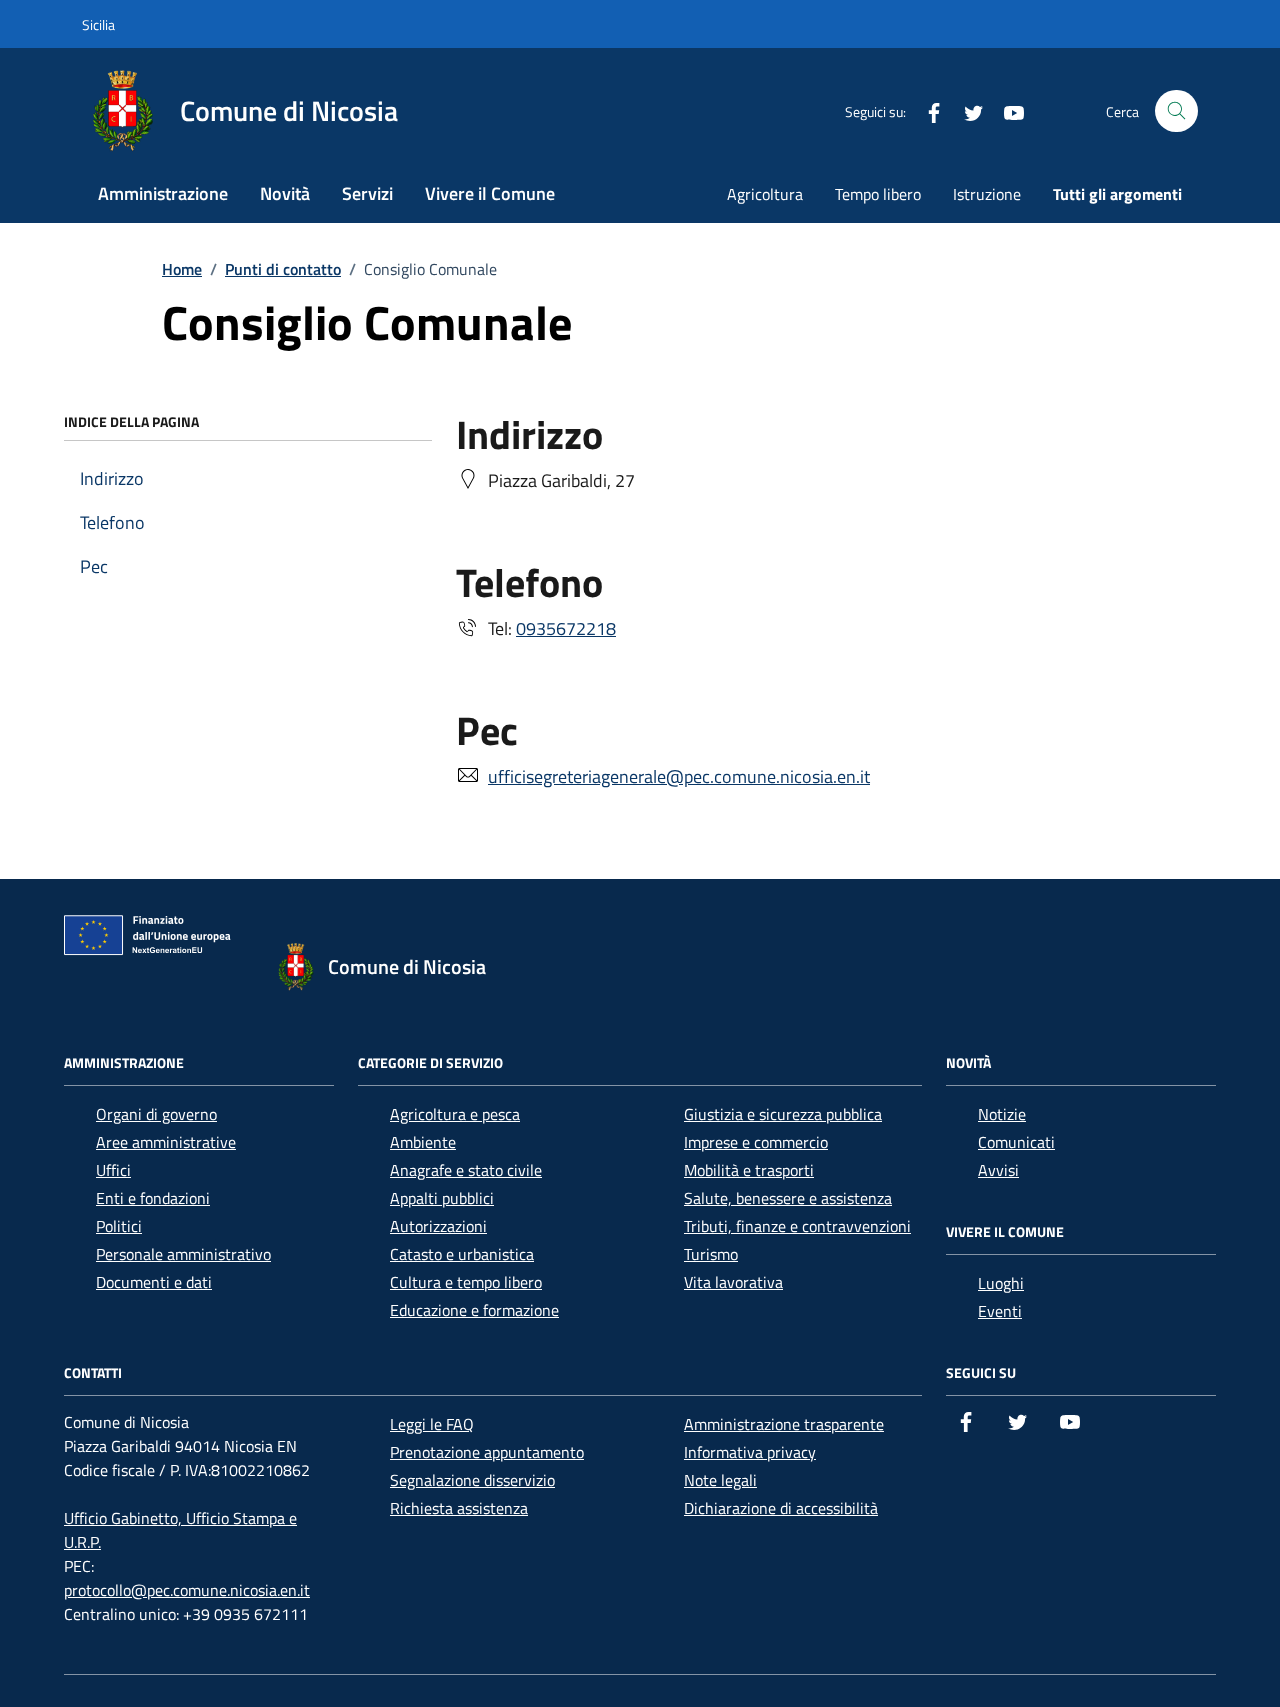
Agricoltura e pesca (455, 1114)
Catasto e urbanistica (462, 1254)
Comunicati (1016, 1142)
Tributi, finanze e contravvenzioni (797, 1226)
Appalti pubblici (442, 1198)
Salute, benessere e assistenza (788, 1198)
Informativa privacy (750, 1452)
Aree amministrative (166, 1142)
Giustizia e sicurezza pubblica (783, 1114)
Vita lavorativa (733, 1282)
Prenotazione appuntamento (487, 1452)
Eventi (1000, 1311)
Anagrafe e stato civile (466, 1170)
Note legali (720, 1480)
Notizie (1002, 1114)
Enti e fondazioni (153, 1198)
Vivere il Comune (490, 193)
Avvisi (998, 1170)
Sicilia (98, 24)
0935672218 (566, 628)
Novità (285, 193)
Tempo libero (878, 194)
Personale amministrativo (183, 1254)
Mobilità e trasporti (749, 1170)
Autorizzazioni (438, 1226)
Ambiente (423, 1142)
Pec (94, 566)
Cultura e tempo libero (466, 1282)
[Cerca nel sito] (1176, 111)
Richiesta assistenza (459, 1508)
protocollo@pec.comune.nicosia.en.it (187, 1590)
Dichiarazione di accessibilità (781, 1508)
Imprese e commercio (756, 1142)
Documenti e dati (154, 1282)
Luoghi (1001, 1283)
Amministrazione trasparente (784, 1424)
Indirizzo (112, 478)
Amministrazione (163, 193)
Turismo (711, 1254)
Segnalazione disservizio (472, 1480)
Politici (119, 1226)
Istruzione (987, 194)
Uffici (113, 1170)
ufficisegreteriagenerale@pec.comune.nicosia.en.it (679, 776)
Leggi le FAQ (432, 1424)
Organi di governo (156, 1114)
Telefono (112, 522)
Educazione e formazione (474, 1310)
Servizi (367, 193)
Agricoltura (765, 194)
